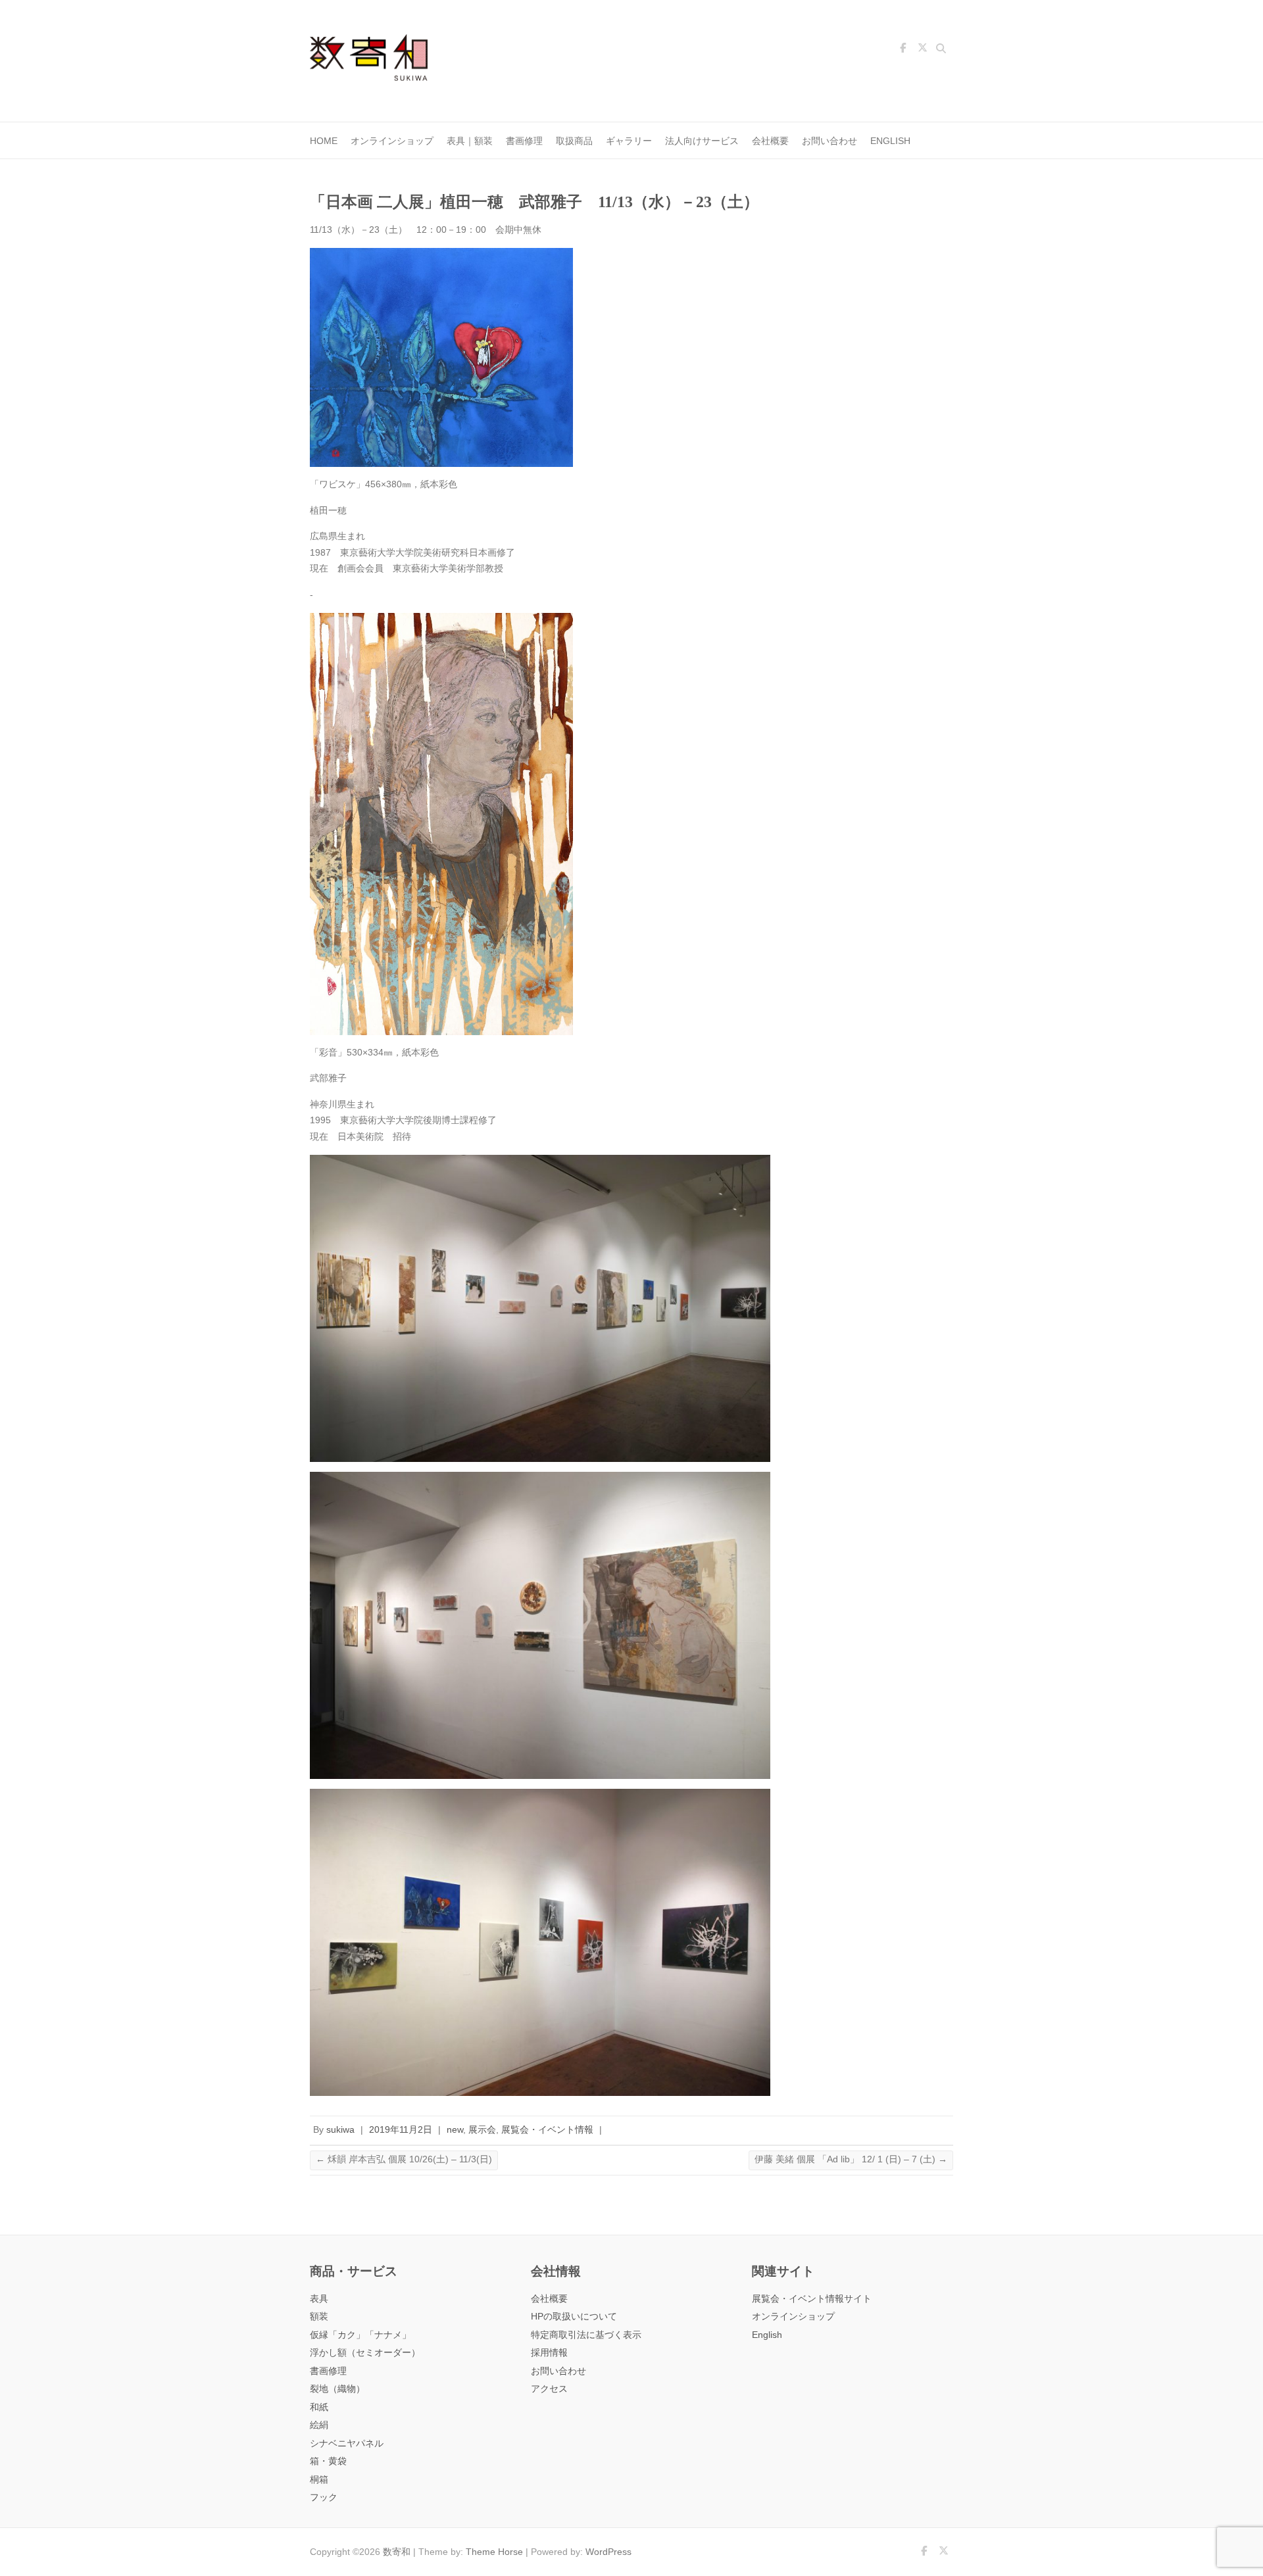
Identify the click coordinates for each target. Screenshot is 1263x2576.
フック (324, 2497)
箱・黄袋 (328, 2461)
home (324, 141)
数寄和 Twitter (922, 50)
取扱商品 (574, 141)
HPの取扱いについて (574, 2317)
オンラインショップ (392, 141)
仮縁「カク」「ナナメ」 (360, 2335)
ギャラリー (629, 141)
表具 (319, 2299)
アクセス (549, 2389)
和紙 (319, 2407)
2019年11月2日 (401, 2130)
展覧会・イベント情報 (547, 2130)
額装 (319, 2317)
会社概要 (770, 141)
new (455, 2130)
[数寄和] (376, 61)
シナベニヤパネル (347, 2443)
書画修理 (524, 141)
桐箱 (319, 2480)
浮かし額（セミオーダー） (365, 2353)
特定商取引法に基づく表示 (586, 2335)
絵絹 (319, 2425)
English (890, 141)
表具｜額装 (470, 141)
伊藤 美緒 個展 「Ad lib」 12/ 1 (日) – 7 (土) (851, 2159)
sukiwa (340, 2130)
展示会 (482, 2130)
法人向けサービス (702, 141)
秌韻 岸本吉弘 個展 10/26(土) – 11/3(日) (404, 2159)
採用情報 (549, 2353)
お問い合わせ (830, 141)
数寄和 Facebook (903, 50)
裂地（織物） (337, 2389)
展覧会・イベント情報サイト (812, 2299)
